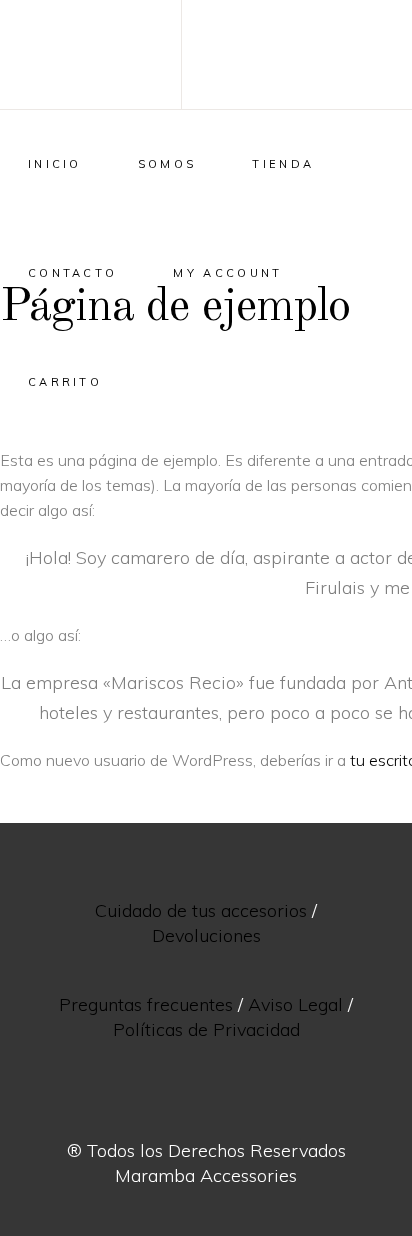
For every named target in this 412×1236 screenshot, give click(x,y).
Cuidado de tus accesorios (201, 910)
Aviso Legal (295, 1004)
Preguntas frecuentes (146, 1004)
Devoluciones (206, 935)
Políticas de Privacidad (206, 1029)
